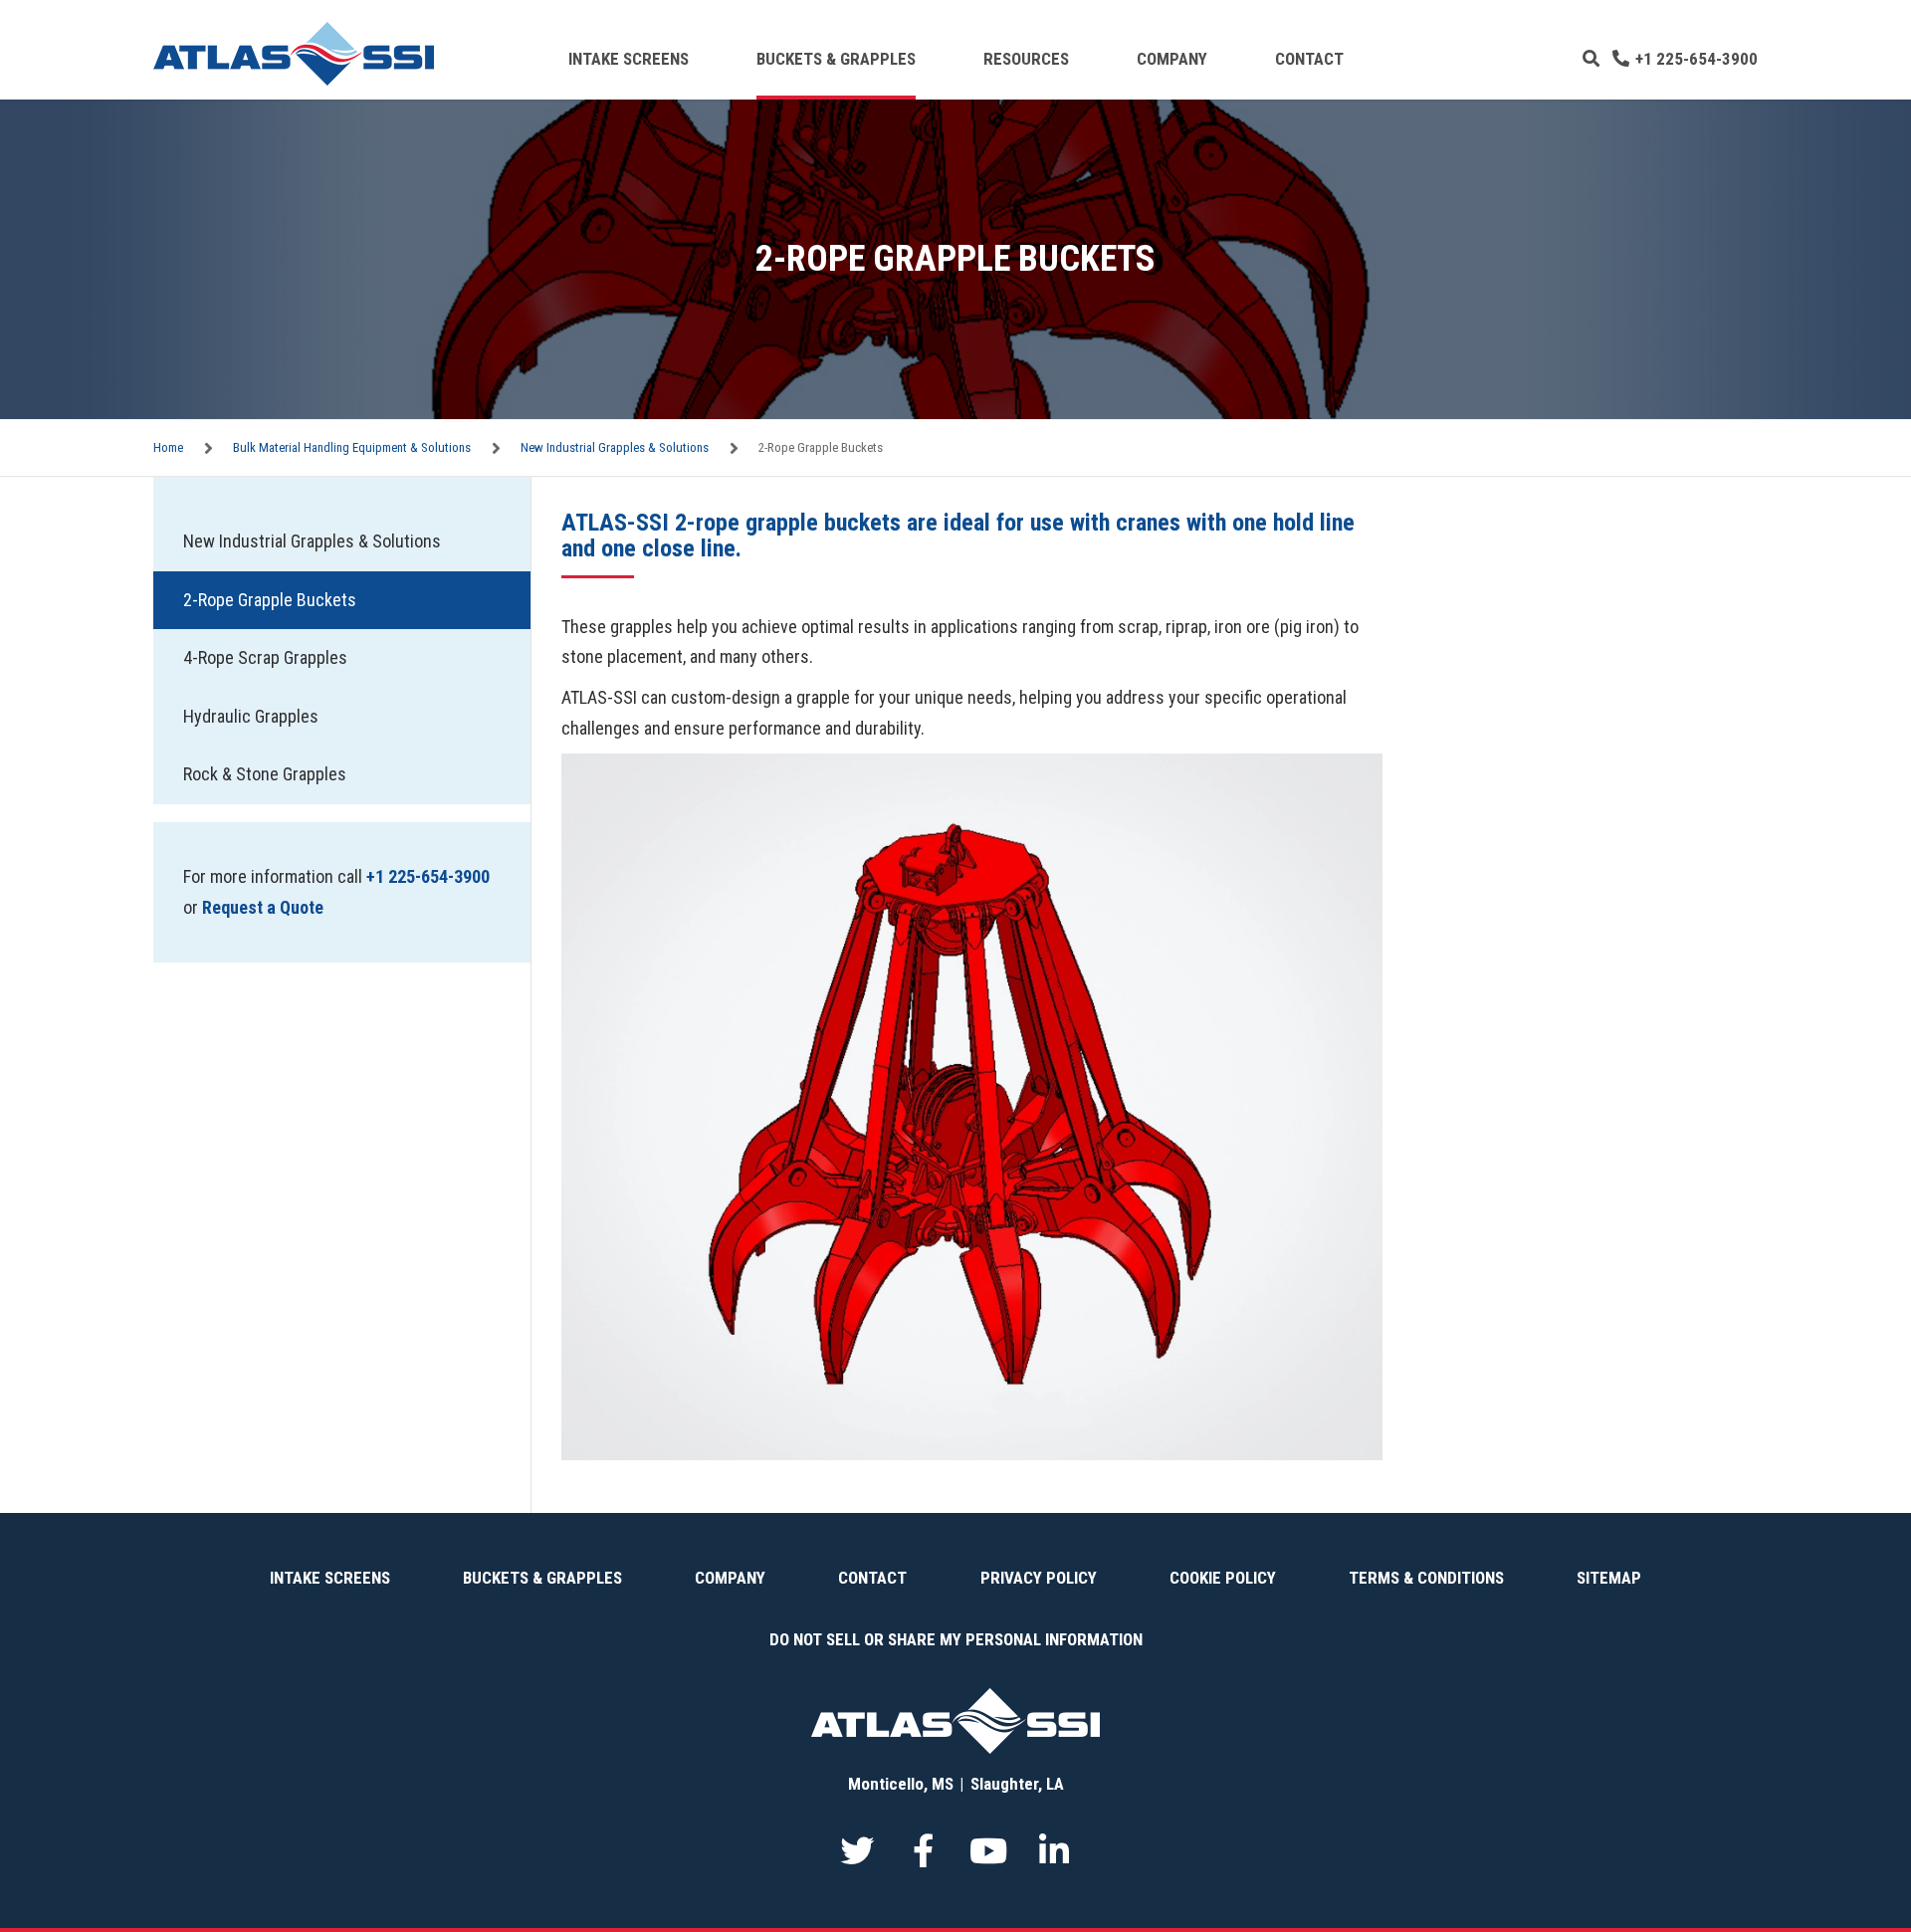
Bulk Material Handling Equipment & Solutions (352, 447)
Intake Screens (629, 59)
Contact (1309, 59)
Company (1172, 59)
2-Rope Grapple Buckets (270, 600)
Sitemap (1609, 1578)
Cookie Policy (1223, 1578)
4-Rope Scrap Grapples (265, 657)
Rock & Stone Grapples (265, 774)
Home (168, 447)
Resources (1026, 59)
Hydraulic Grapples (251, 716)
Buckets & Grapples (836, 59)
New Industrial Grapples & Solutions (615, 447)
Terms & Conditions (1426, 1578)
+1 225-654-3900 (1697, 59)
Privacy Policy (1039, 1578)
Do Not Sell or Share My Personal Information (956, 1639)
